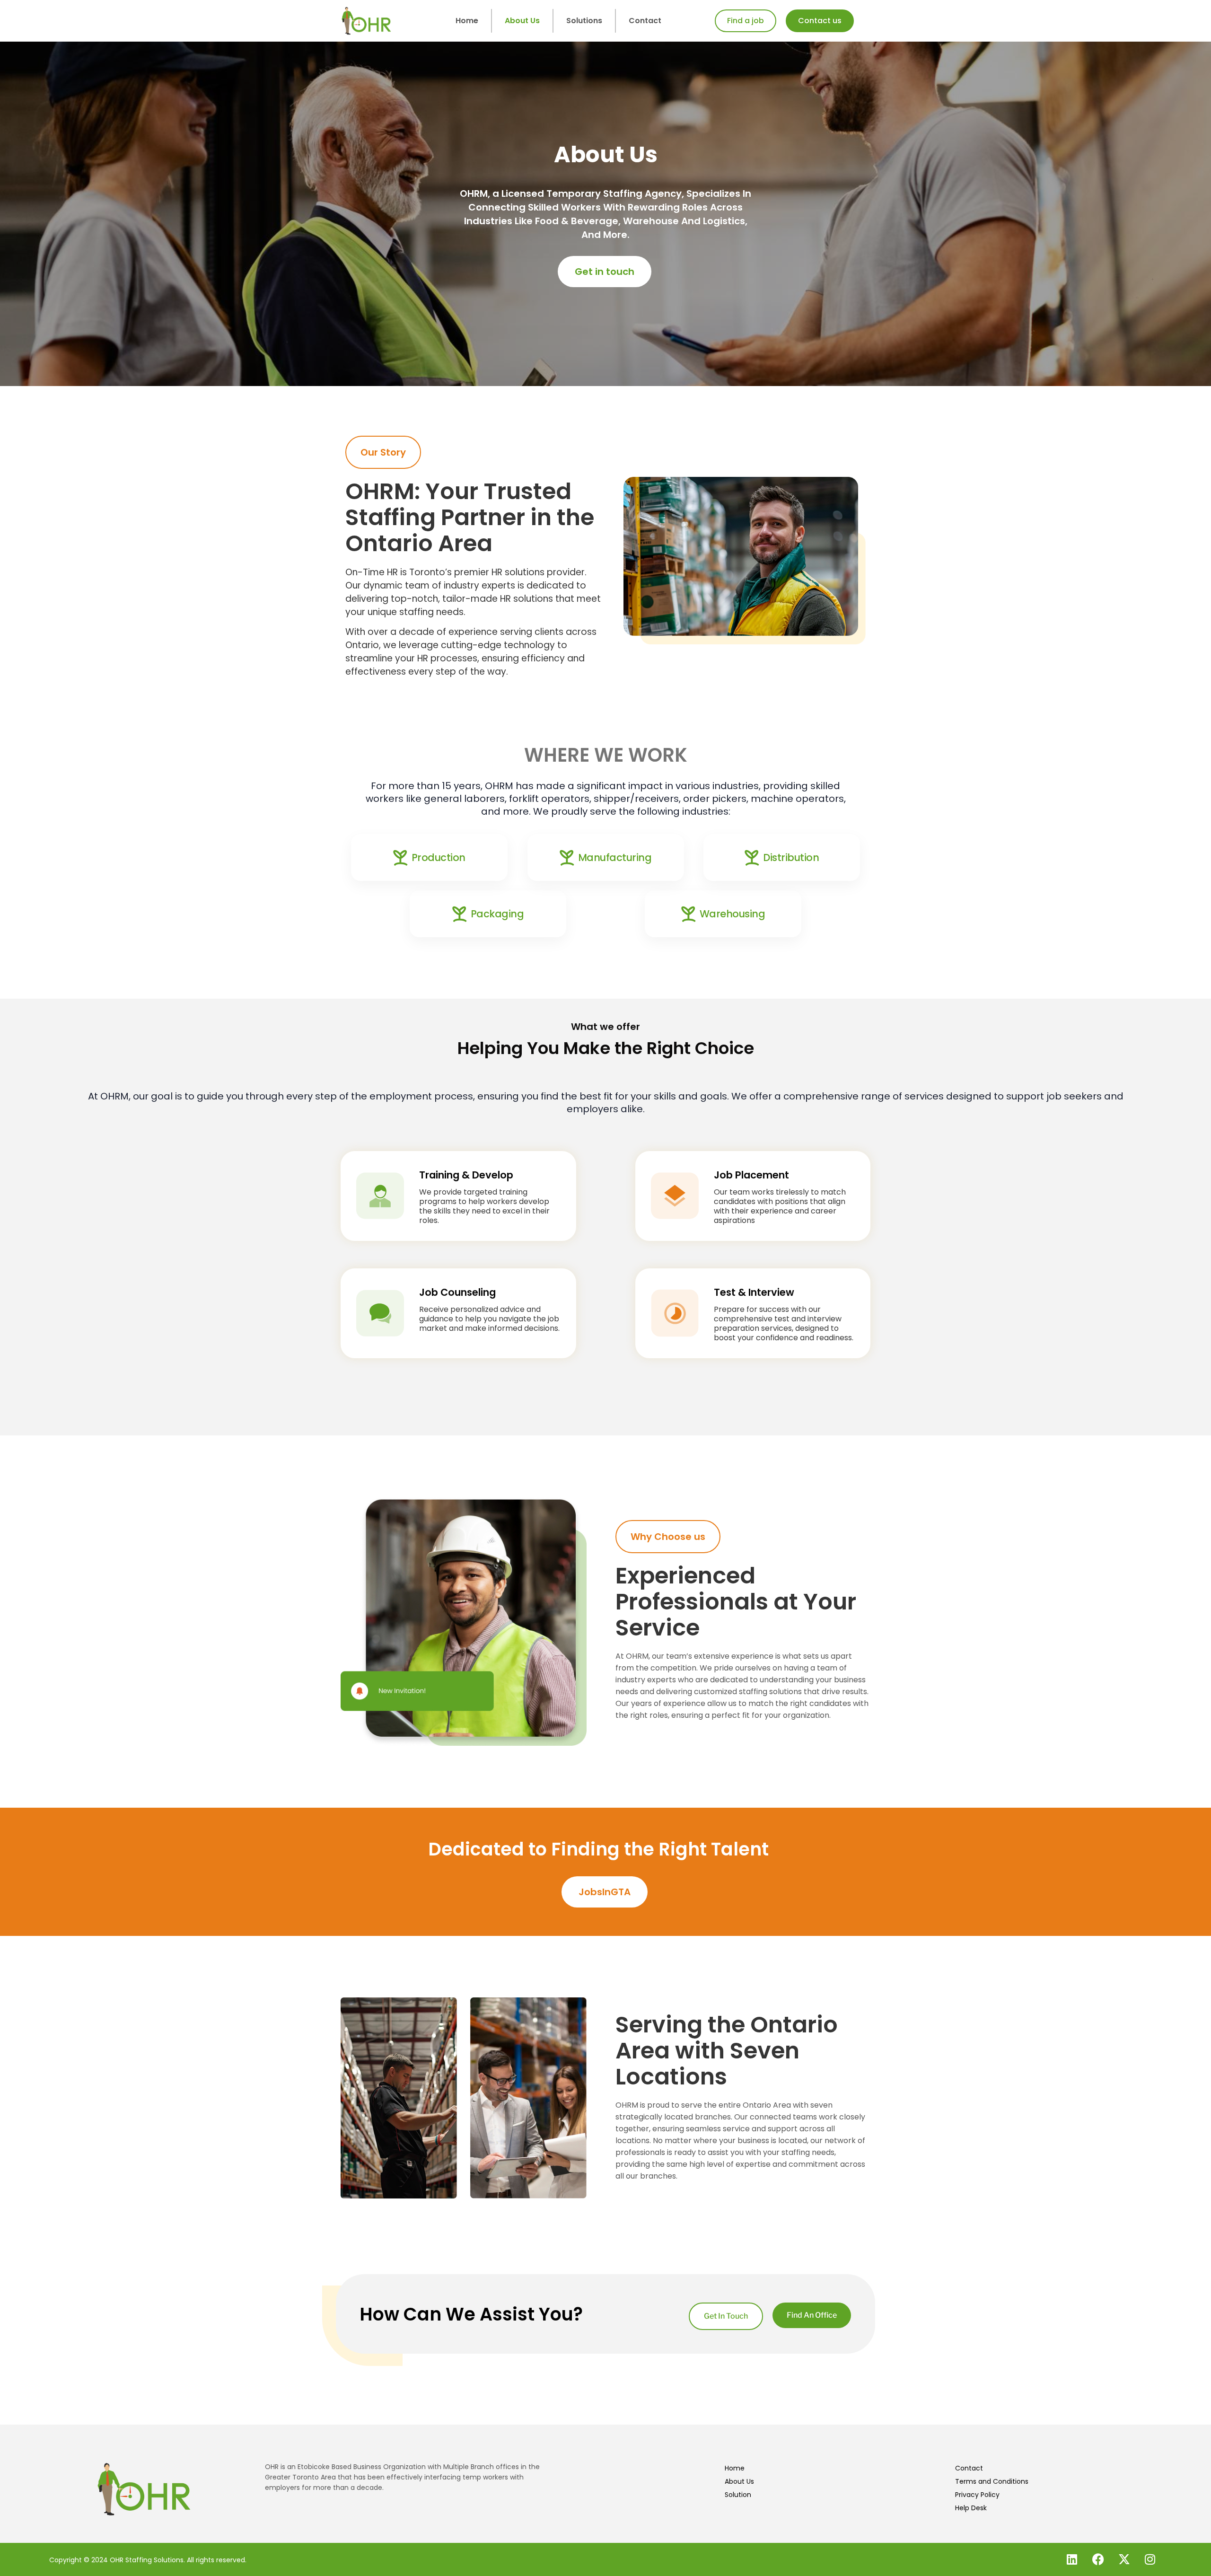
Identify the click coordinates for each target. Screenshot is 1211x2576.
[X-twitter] (1124, 2559)
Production (439, 857)
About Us (522, 21)
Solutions (584, 21)
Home (467, 21)
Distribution (791, 857)
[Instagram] (1150, 2559)
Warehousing (733, 914)
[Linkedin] (1072, 2559)
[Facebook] (1098, 2559)
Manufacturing (615, 857)
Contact (645, 21)
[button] (383, 452)
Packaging (497, 914)
